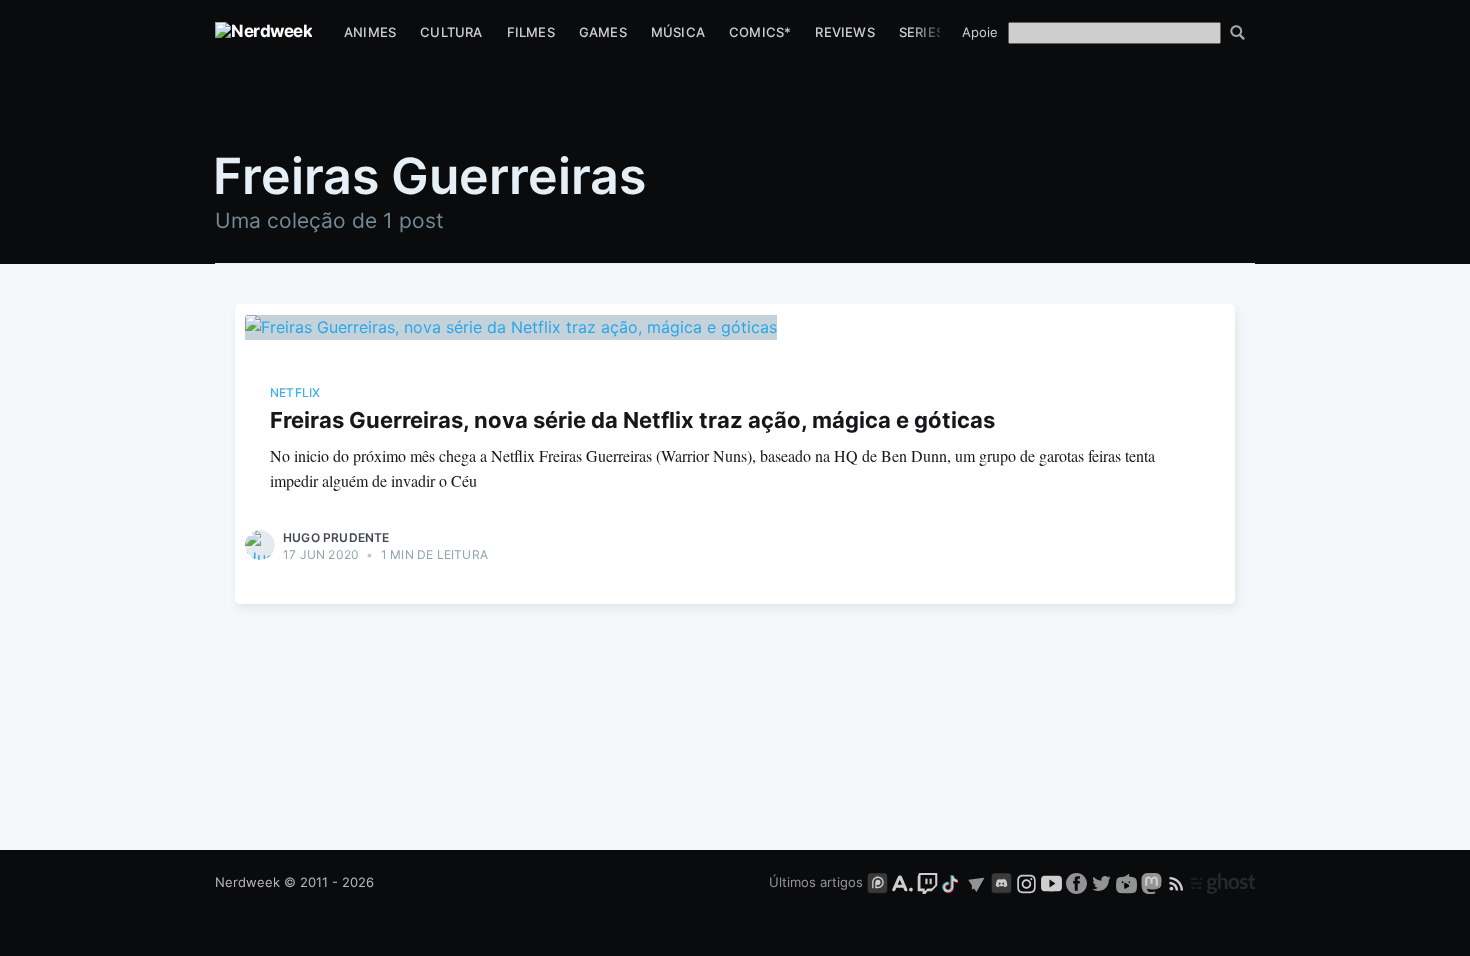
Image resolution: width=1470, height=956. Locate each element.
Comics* (760, 32)
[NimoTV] (1128, 882)
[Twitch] (927, 882)
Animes (370, 32)
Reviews (844, 32)
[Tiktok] (952, 882)
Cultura (451, 32)
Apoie (980, 32)
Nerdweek (247, 882)
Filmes (531, 32)
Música (678, 32)
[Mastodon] (1153, 882)
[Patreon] (877, 882)
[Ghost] (1223, 882)
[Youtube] (1051, 882)
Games (603, 32)
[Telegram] (976, 882)
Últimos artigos (816, 882)
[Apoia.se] (904, 882)
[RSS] (1178, 882)
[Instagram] (1026, 882)
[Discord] (1001, 882)
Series (921, 32)
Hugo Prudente (336, 537)
